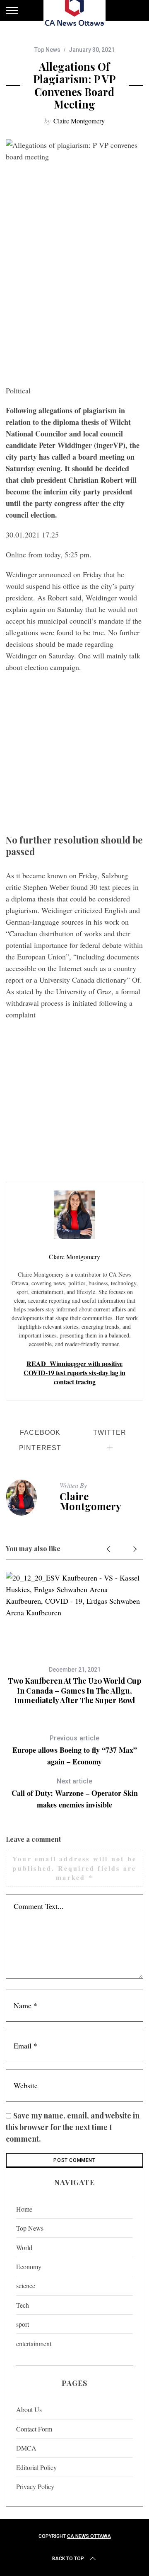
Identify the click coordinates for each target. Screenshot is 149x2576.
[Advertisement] (74, 302)
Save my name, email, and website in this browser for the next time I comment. (73, 2127)
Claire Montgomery (79, 121)
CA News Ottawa (89, 2536)
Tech (23, 2305)
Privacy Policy (35, 2486)
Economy (29, 2266)
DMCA (26, 2448)
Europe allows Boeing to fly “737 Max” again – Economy (75, 1751)
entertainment (34, 2343)
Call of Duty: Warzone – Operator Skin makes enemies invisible (75, 1794)
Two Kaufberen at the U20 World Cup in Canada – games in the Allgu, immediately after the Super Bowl (74, 1690)
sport (23, 2324)
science (26, 2286)
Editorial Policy (36, 2467)
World (24, 2247)
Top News (47, 50)
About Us (29, 2409)
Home (24, 2209)
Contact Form (34, 2429)
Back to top (68, 2559)
